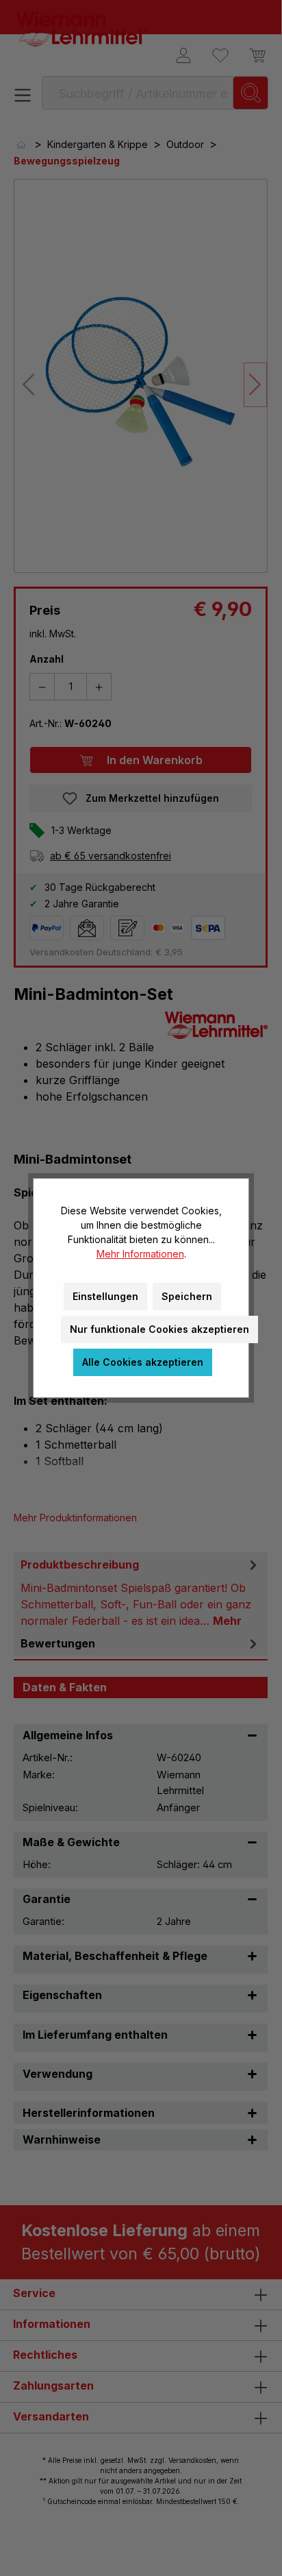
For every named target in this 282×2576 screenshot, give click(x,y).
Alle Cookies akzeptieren (143, 1362)
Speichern (187, 1296)
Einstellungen (105, 1296)
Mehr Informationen (140, 1254)
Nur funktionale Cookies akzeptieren (159, 1329)
